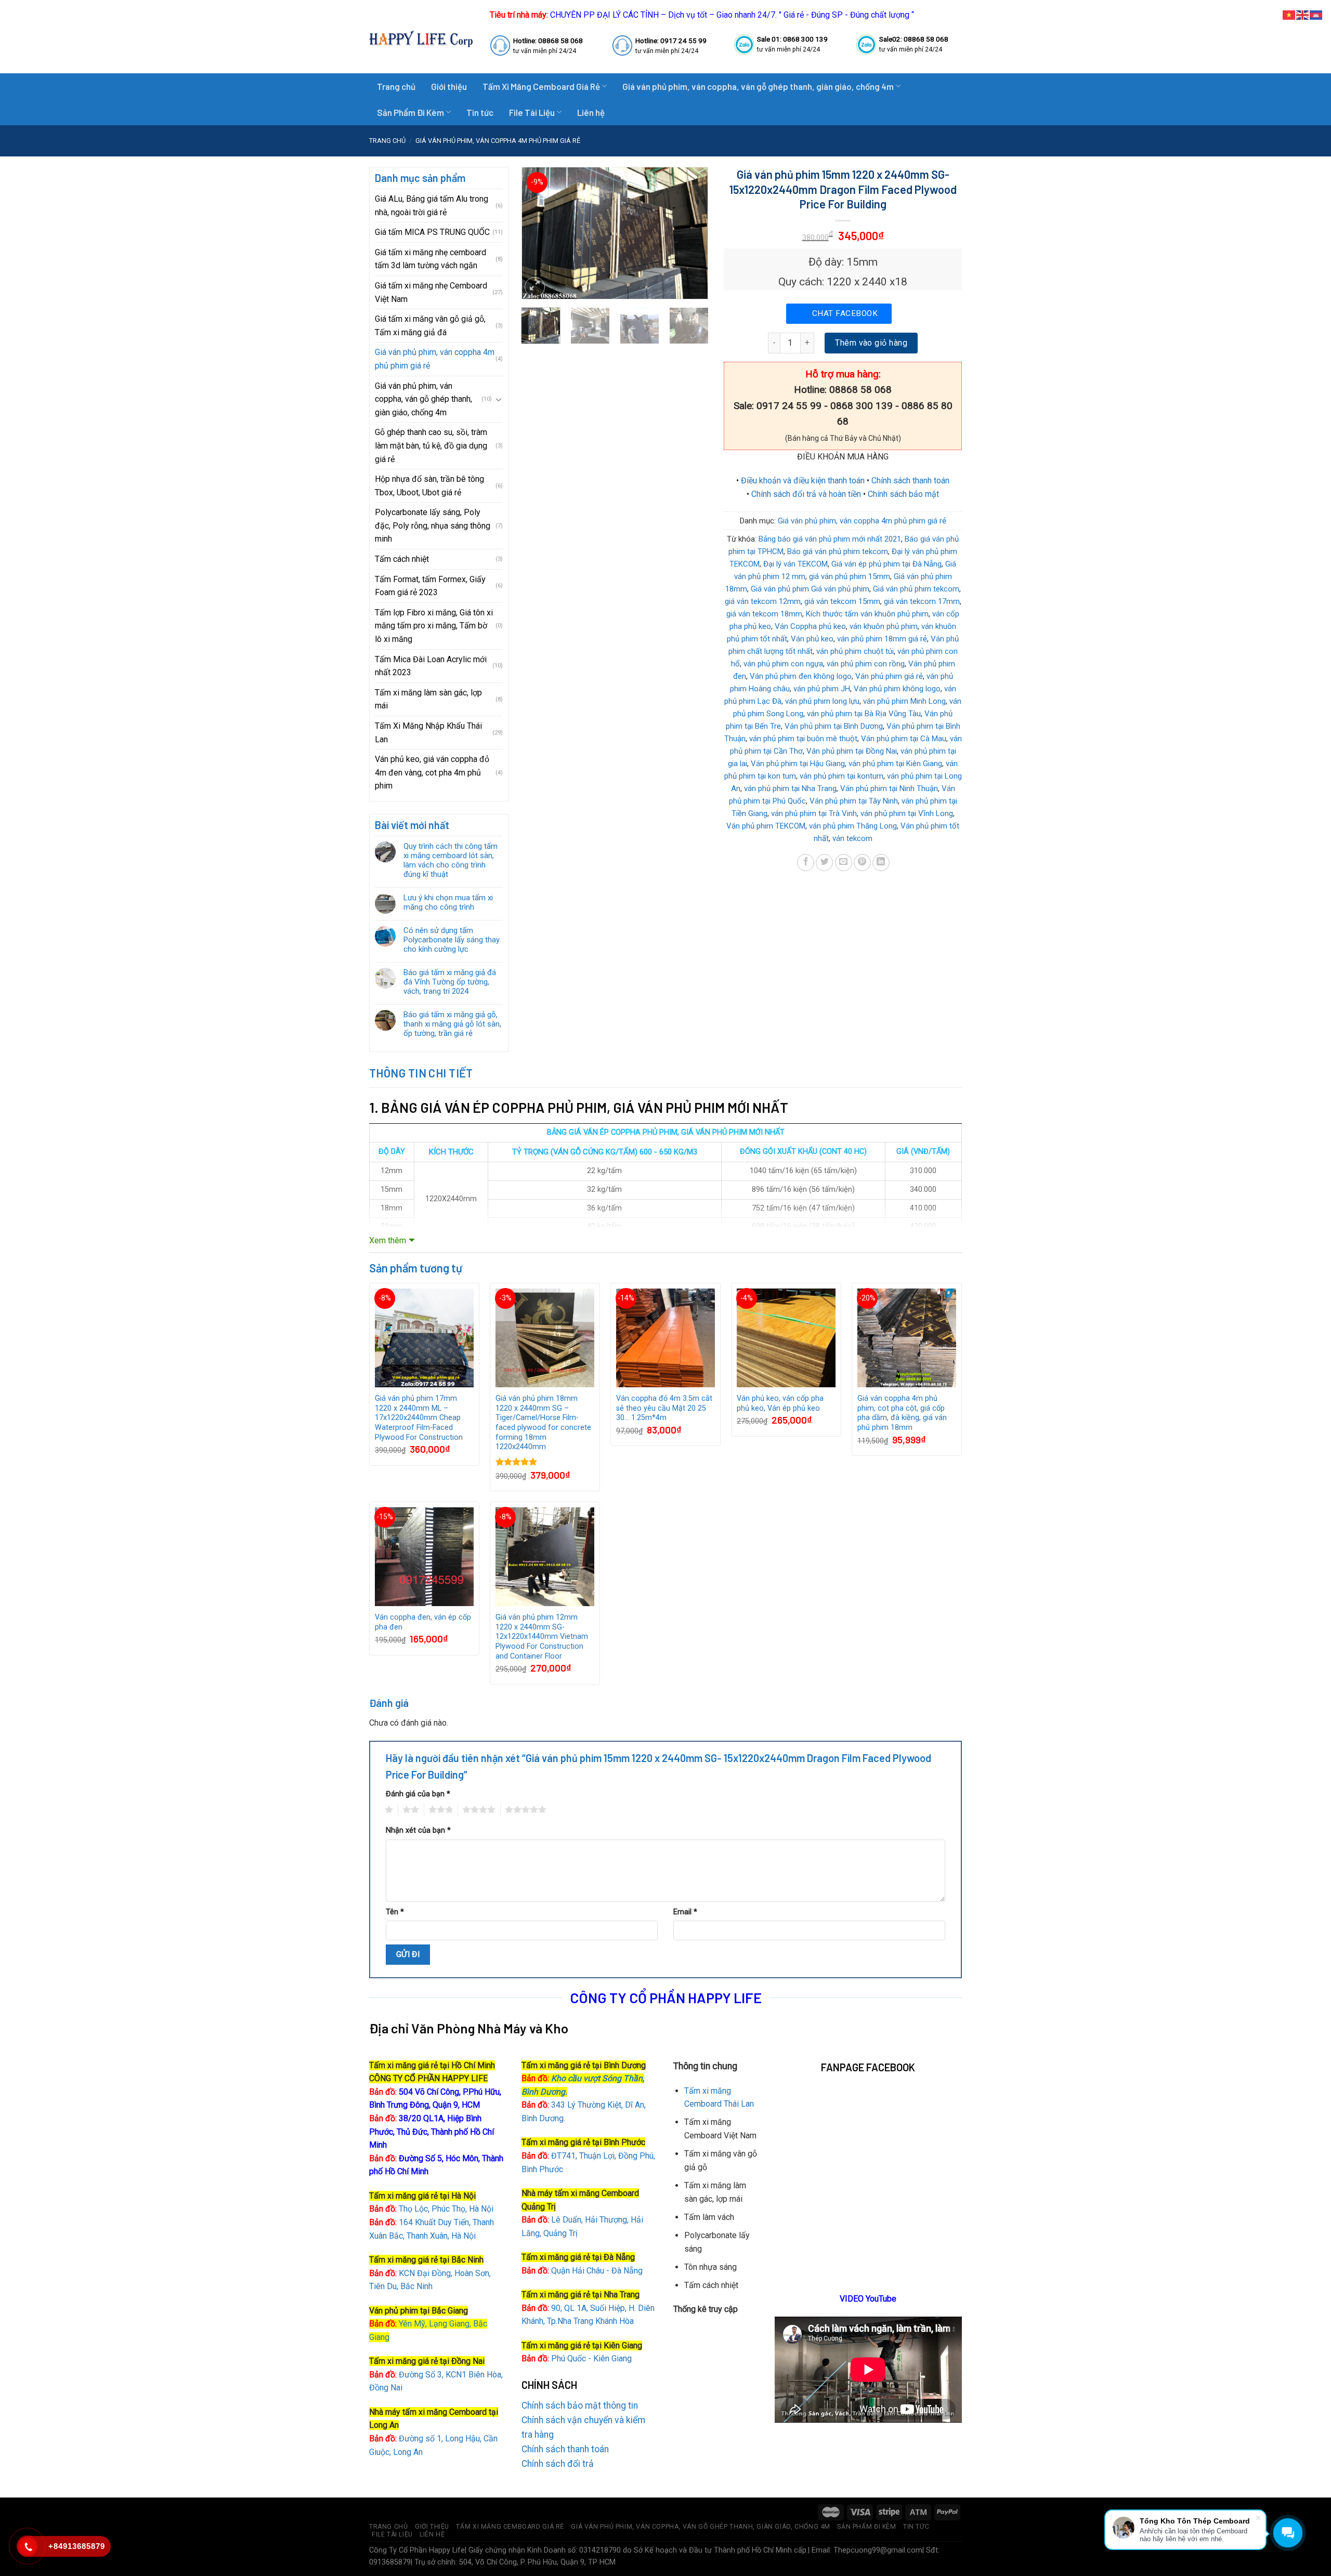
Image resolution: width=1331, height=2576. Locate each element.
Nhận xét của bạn (418, 1830)
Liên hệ (591, 112)
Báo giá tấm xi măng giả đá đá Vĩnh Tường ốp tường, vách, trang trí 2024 (450, 982)
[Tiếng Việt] (1289, 14)
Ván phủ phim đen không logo (801, 676)
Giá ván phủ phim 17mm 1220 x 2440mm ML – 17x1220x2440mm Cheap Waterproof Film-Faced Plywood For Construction (419, 1418)
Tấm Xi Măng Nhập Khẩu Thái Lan (428, 733)
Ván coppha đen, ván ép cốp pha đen (423, 1622)
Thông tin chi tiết (421, 1073)
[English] (1303, 14)
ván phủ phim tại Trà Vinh (814, 813)
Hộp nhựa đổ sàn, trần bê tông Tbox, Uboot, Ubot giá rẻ (429, 486)
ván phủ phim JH (822, 689)
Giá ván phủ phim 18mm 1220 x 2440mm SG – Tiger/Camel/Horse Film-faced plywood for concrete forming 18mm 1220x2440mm (543, 1423)
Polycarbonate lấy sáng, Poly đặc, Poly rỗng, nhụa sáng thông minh (433, 525)
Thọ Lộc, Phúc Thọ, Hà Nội (431, 2209)
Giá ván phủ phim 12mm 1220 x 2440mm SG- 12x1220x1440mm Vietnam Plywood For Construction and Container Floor (542, 1637)
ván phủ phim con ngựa (783, 664)
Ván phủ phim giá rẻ (889, 676)
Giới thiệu (449, 86)
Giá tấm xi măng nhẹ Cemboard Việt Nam (431, 292)
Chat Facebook (845, 313)
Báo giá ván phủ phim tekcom (838, 551)
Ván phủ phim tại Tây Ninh (854, 801)
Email (685, 1912)
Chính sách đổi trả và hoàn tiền (806, 494)
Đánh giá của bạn (418, 1794)
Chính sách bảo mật (903, 494)
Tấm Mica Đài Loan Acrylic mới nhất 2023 (431, 666)
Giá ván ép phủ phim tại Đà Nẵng (886, 564)
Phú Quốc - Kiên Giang (591, 2358)
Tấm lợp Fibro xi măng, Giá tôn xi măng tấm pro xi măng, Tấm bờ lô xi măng (434, 626)
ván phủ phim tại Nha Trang (790, 788)
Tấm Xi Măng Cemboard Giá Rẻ (541, 86)
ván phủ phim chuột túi (855, 651)
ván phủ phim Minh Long (904, 701)
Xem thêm (388, 1240)
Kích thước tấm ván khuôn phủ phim (867, 614)
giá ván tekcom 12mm (763, 601)
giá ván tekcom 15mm (842, 601)
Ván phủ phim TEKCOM (766, 826)
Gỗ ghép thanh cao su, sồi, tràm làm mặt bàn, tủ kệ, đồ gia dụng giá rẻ (431, 445)
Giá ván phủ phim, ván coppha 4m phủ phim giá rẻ (498, 141)
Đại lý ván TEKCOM (795, 564)
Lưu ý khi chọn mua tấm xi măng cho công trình (448, 902)
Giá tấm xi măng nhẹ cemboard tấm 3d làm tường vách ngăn (430, 259)
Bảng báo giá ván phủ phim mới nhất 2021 (830, 539)
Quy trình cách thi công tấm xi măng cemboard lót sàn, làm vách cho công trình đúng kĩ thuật (451, 860)
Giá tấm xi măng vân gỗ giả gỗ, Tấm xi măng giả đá (430, 326)
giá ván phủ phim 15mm (850, 576)
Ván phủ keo (812, 639)
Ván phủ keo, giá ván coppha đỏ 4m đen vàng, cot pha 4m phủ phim (432, 772)
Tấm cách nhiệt (402, 559)
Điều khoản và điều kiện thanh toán (803, 481)
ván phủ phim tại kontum (841, 776)
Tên (395, 1912)
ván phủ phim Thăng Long (853, 826)
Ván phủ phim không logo (897, 689)
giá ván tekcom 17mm (922, 601)
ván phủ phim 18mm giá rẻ (882, 639)
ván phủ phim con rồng (866, 664)
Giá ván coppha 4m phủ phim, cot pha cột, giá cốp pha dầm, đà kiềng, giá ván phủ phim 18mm (902, 1413)
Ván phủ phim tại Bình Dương (834, 726)
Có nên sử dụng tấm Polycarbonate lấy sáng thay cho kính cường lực (452, 940)
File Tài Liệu (532, 112)
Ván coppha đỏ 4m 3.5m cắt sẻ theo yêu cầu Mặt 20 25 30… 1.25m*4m (664, 1408)
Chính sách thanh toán (910, 481)
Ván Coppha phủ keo (810, 626)
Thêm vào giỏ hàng (871, 343)
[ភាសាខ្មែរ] (1316, 14)
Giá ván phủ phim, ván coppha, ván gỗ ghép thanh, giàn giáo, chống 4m (758, 86)
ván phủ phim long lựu (822, 701)
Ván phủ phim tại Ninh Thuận (889, 788)
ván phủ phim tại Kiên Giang (895, 764)
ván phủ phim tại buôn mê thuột (803, 739)
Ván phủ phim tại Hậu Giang (798, 764)
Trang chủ (396, 86)
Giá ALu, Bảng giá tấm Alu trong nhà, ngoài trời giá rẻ (432, 206)
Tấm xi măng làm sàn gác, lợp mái (428, 699)
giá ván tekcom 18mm (764, 614)
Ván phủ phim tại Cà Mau (904, 739)
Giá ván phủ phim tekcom (916, 589)
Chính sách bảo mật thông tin (580, 2406)
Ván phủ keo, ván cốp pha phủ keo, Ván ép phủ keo (780, 1403)
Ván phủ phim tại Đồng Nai (852, 751)
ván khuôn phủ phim (884, 626)
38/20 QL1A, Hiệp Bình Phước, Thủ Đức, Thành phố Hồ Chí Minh (432, 2132)
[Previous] (538, 233)
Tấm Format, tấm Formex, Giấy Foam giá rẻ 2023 (430, 586)
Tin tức (480, 112)
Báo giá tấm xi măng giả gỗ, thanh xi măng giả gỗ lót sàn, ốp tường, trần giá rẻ (452, 1024)
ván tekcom (852, 838)
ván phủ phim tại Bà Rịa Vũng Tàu (864, 714)
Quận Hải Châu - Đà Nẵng (597, 2271)
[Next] (691, 233)
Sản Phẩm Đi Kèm (410, 112)
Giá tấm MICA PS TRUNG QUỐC (432, 232)
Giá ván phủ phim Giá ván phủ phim (810, 589)
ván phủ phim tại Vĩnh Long (907, 813)
